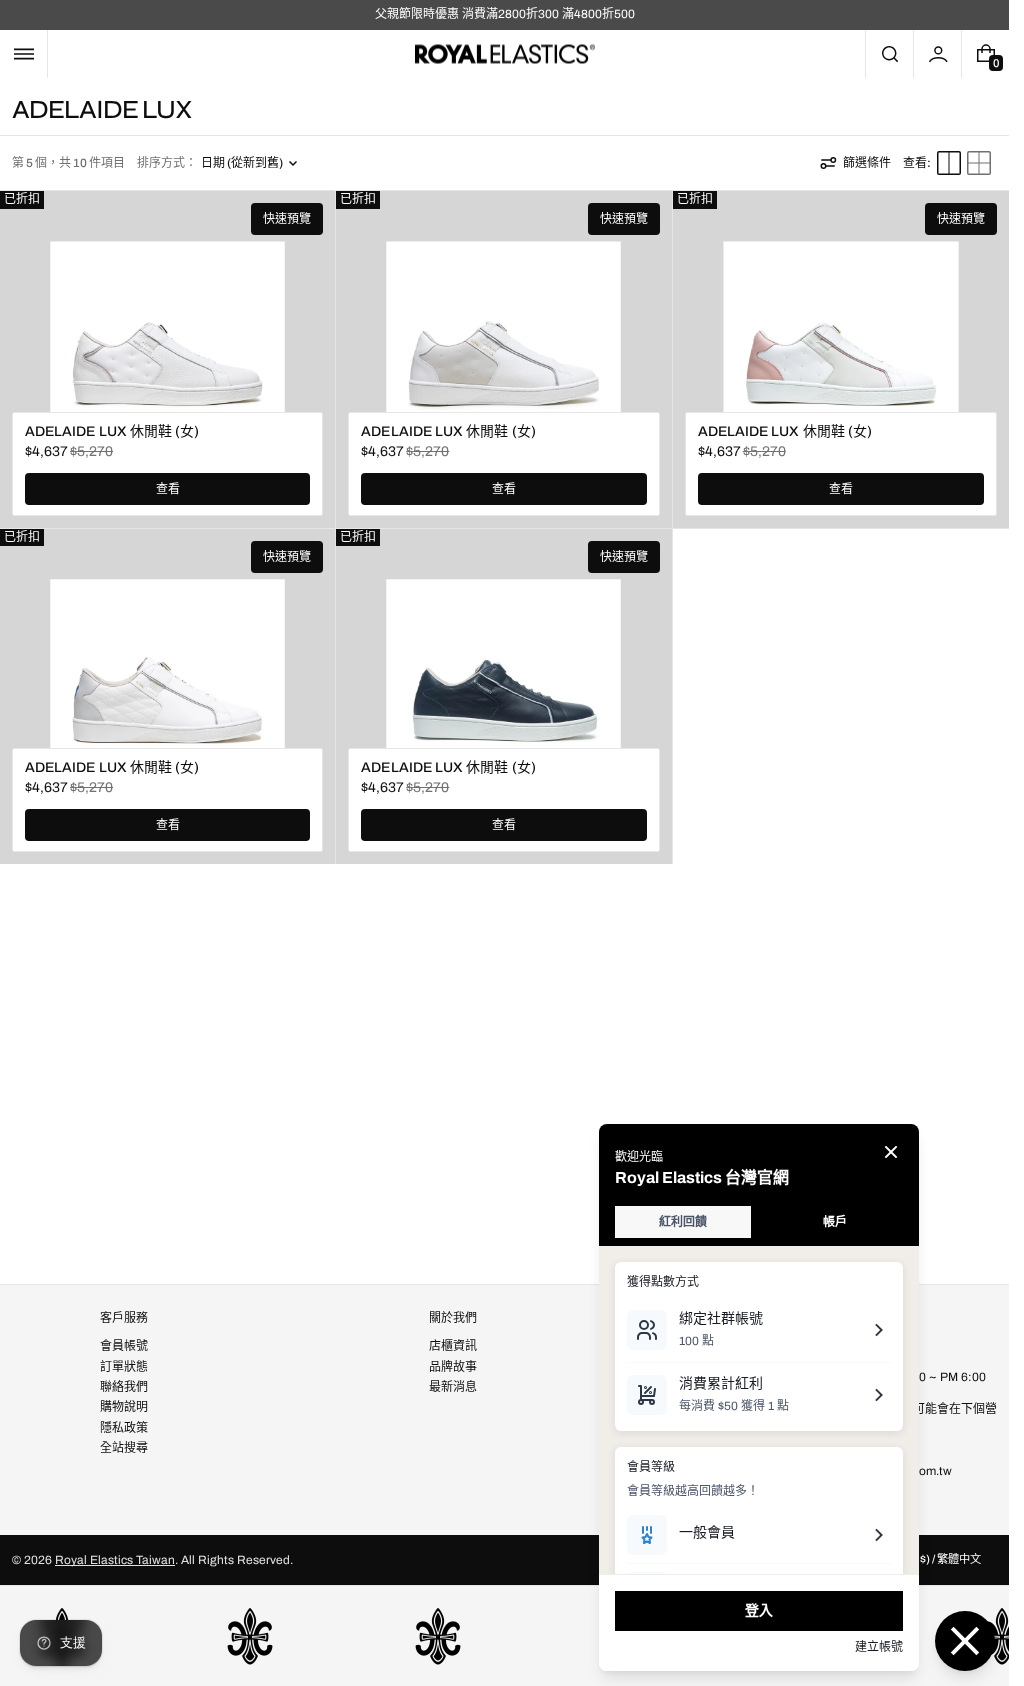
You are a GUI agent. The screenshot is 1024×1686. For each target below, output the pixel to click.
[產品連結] (167, 359)
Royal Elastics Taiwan (115, 1560)
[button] (23, 54)
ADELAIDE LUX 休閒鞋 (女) (112, 431)
